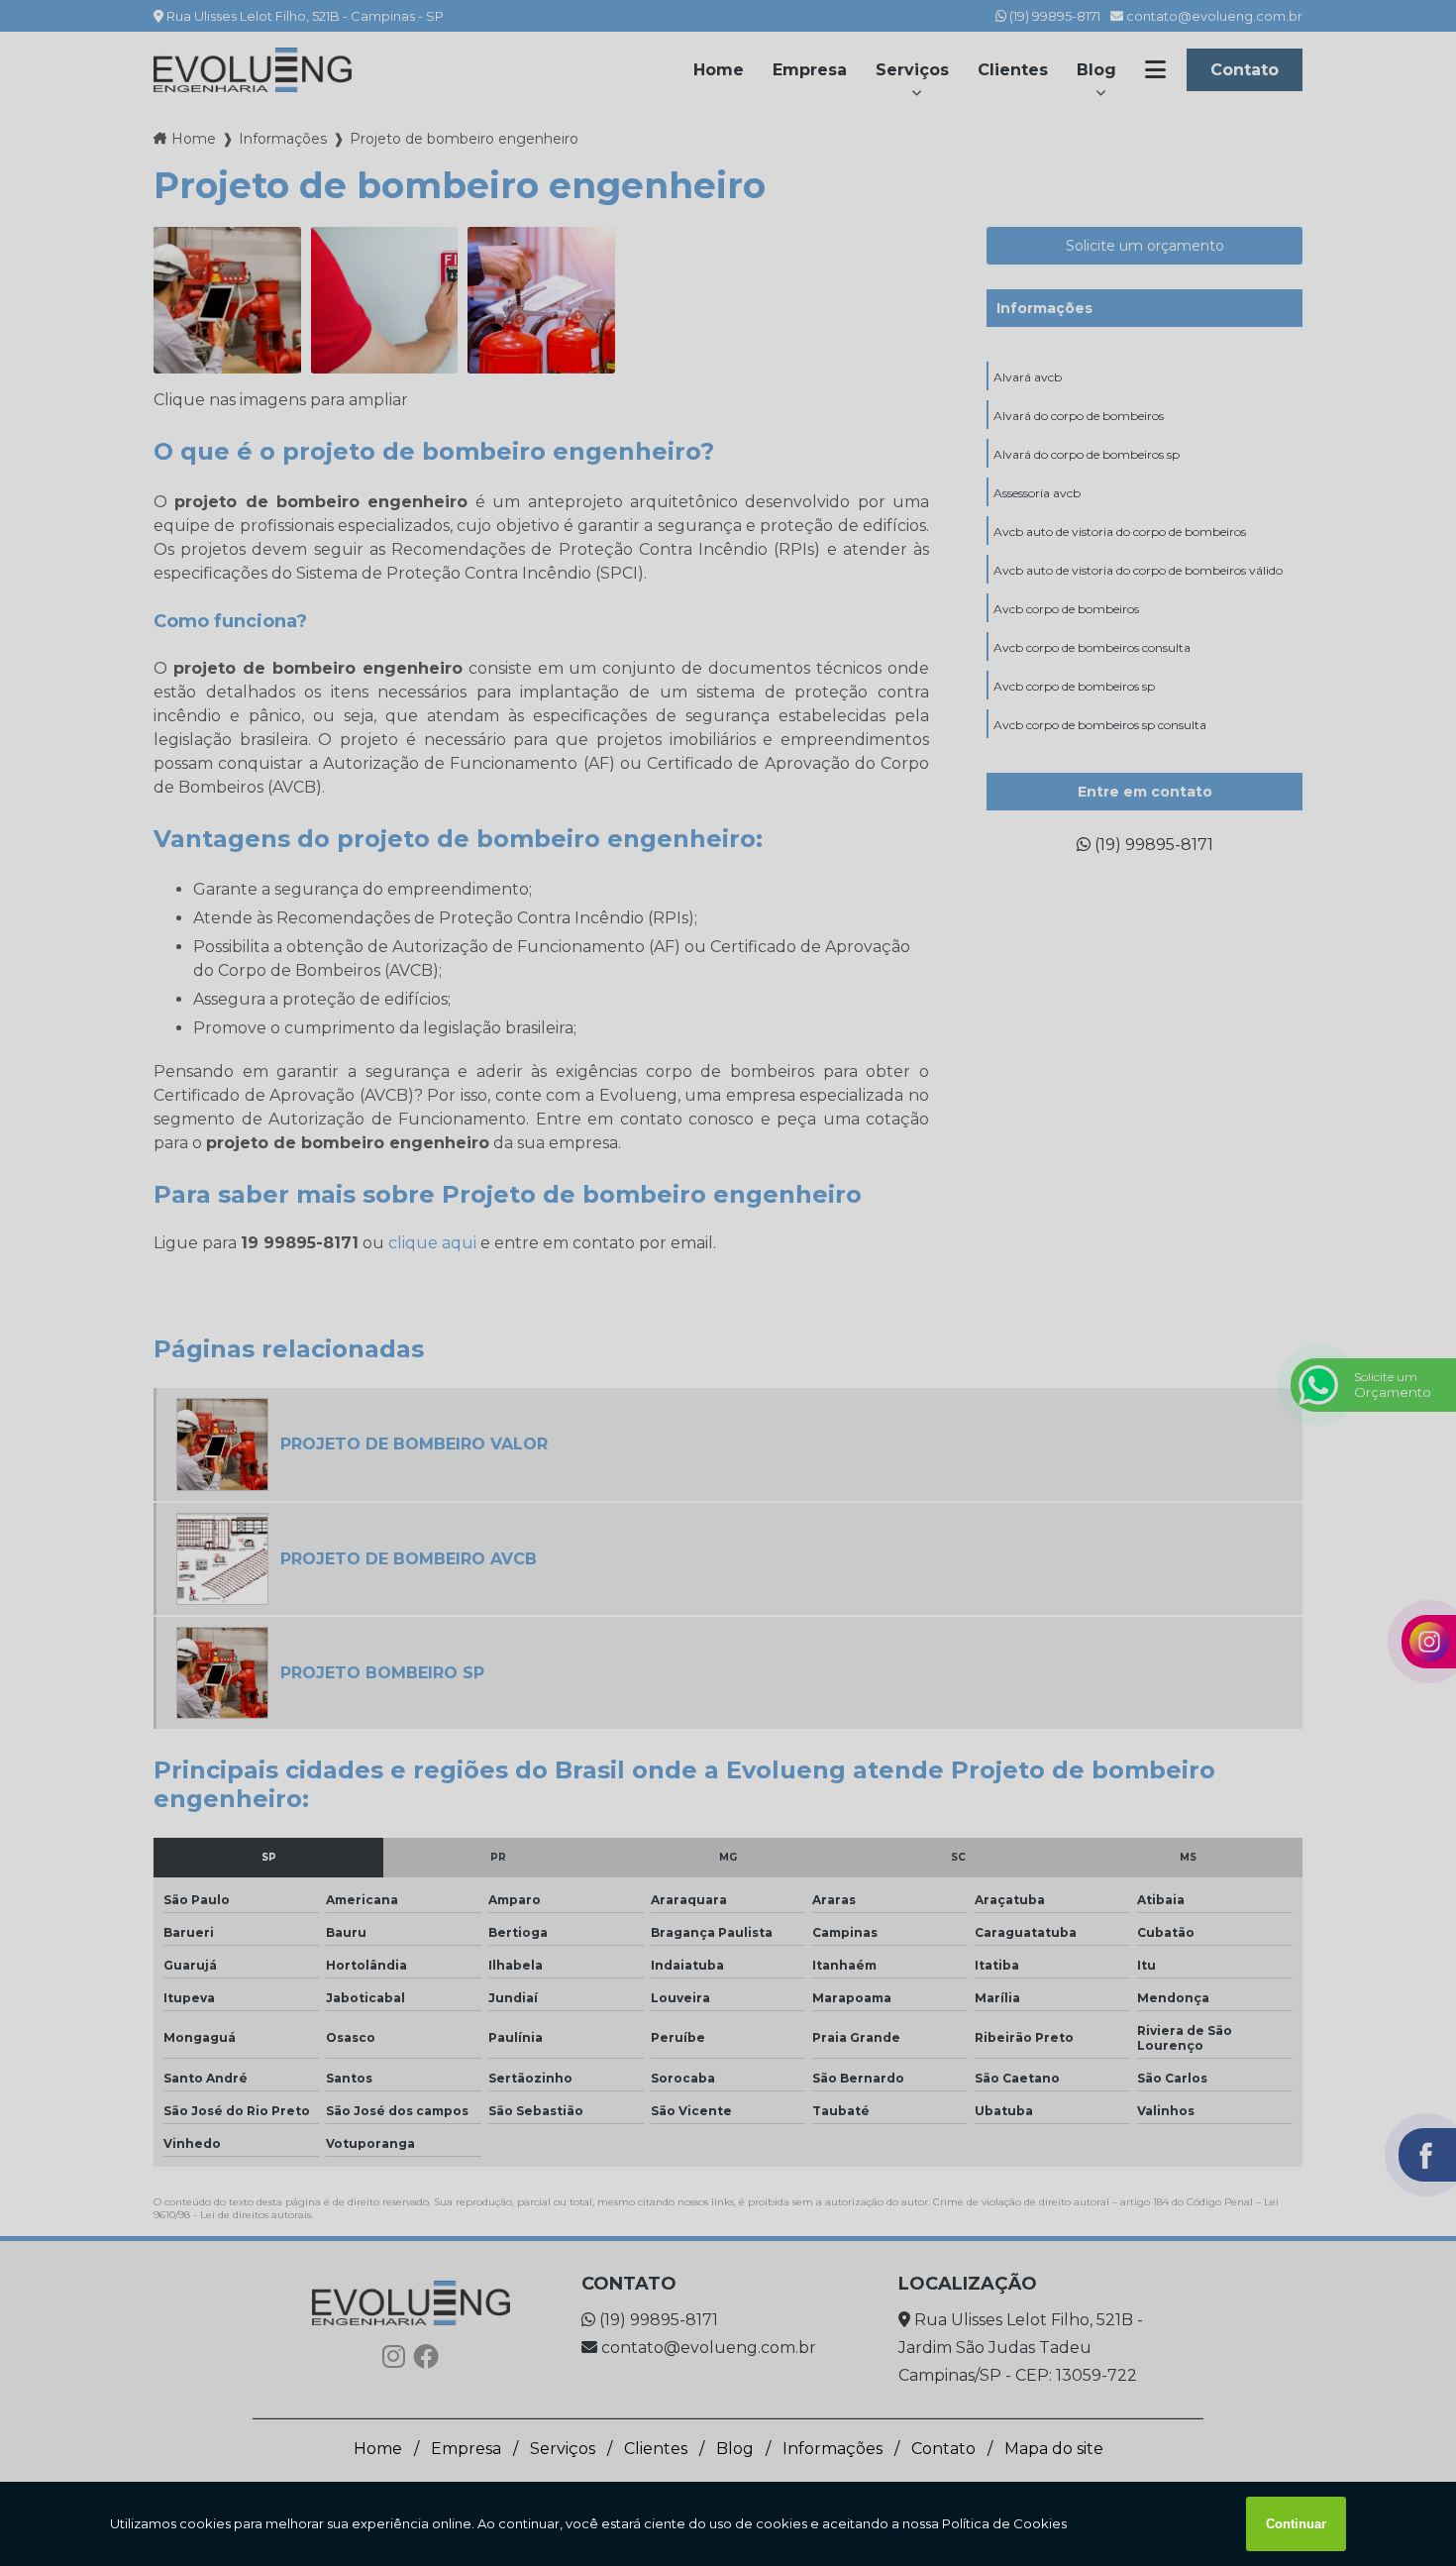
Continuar (1296, 2524)
